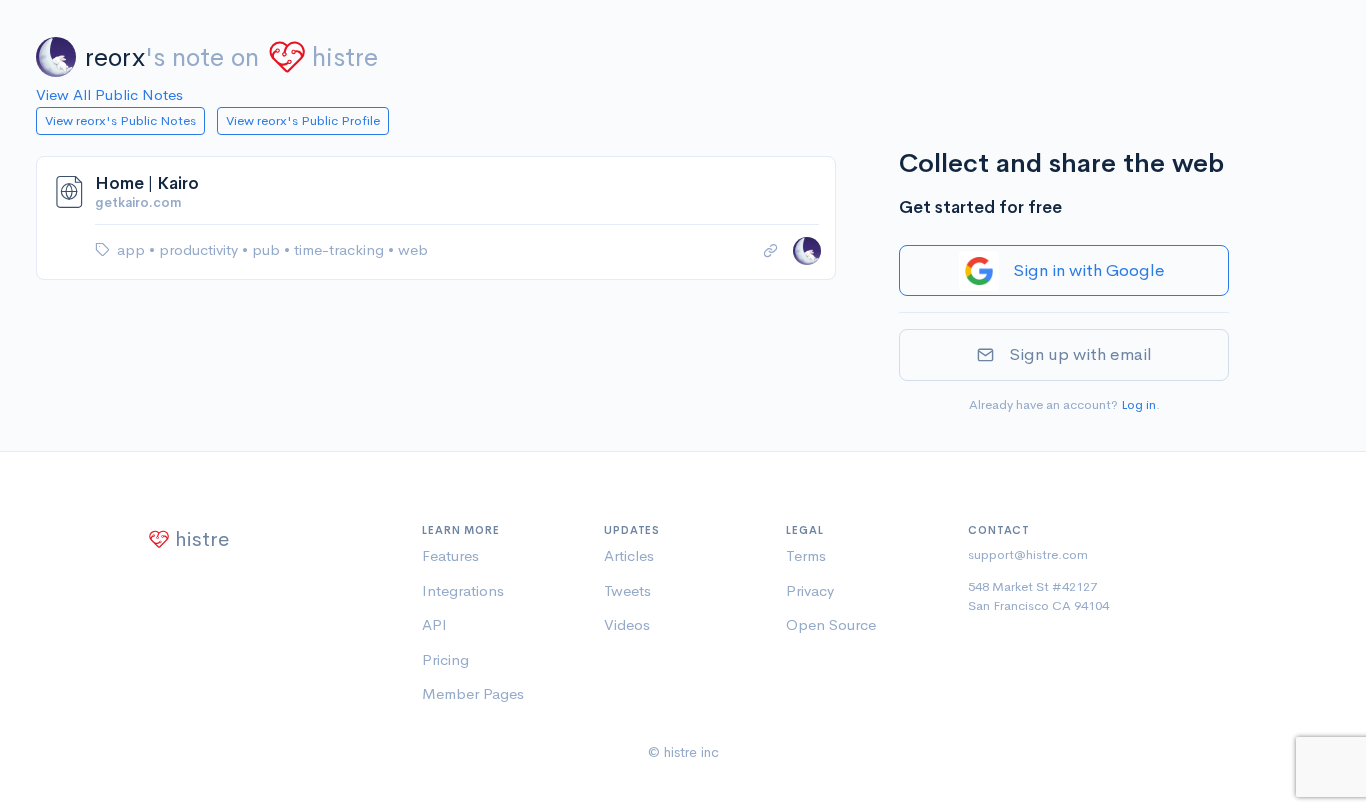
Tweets (627, 590)
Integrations (463, 590)
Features (450, 555)
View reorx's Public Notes (120, 120)
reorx (115, 57)
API (434, 624)
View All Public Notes (109, 94)
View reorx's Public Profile (303, 120)
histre (345, 57)
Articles (629, 555)
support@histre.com (1028, 554)
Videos (627, 624)
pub (268, 249)
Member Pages (473, 693)
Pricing (445, 659)
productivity (200, 249)
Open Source (831, 624)
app (133, 249)
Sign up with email (1080, 354)
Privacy (810, 590)
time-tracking (341, 249)
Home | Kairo (147, 183)
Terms (806, 555)
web (413, 249)
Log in (1138, 404)
